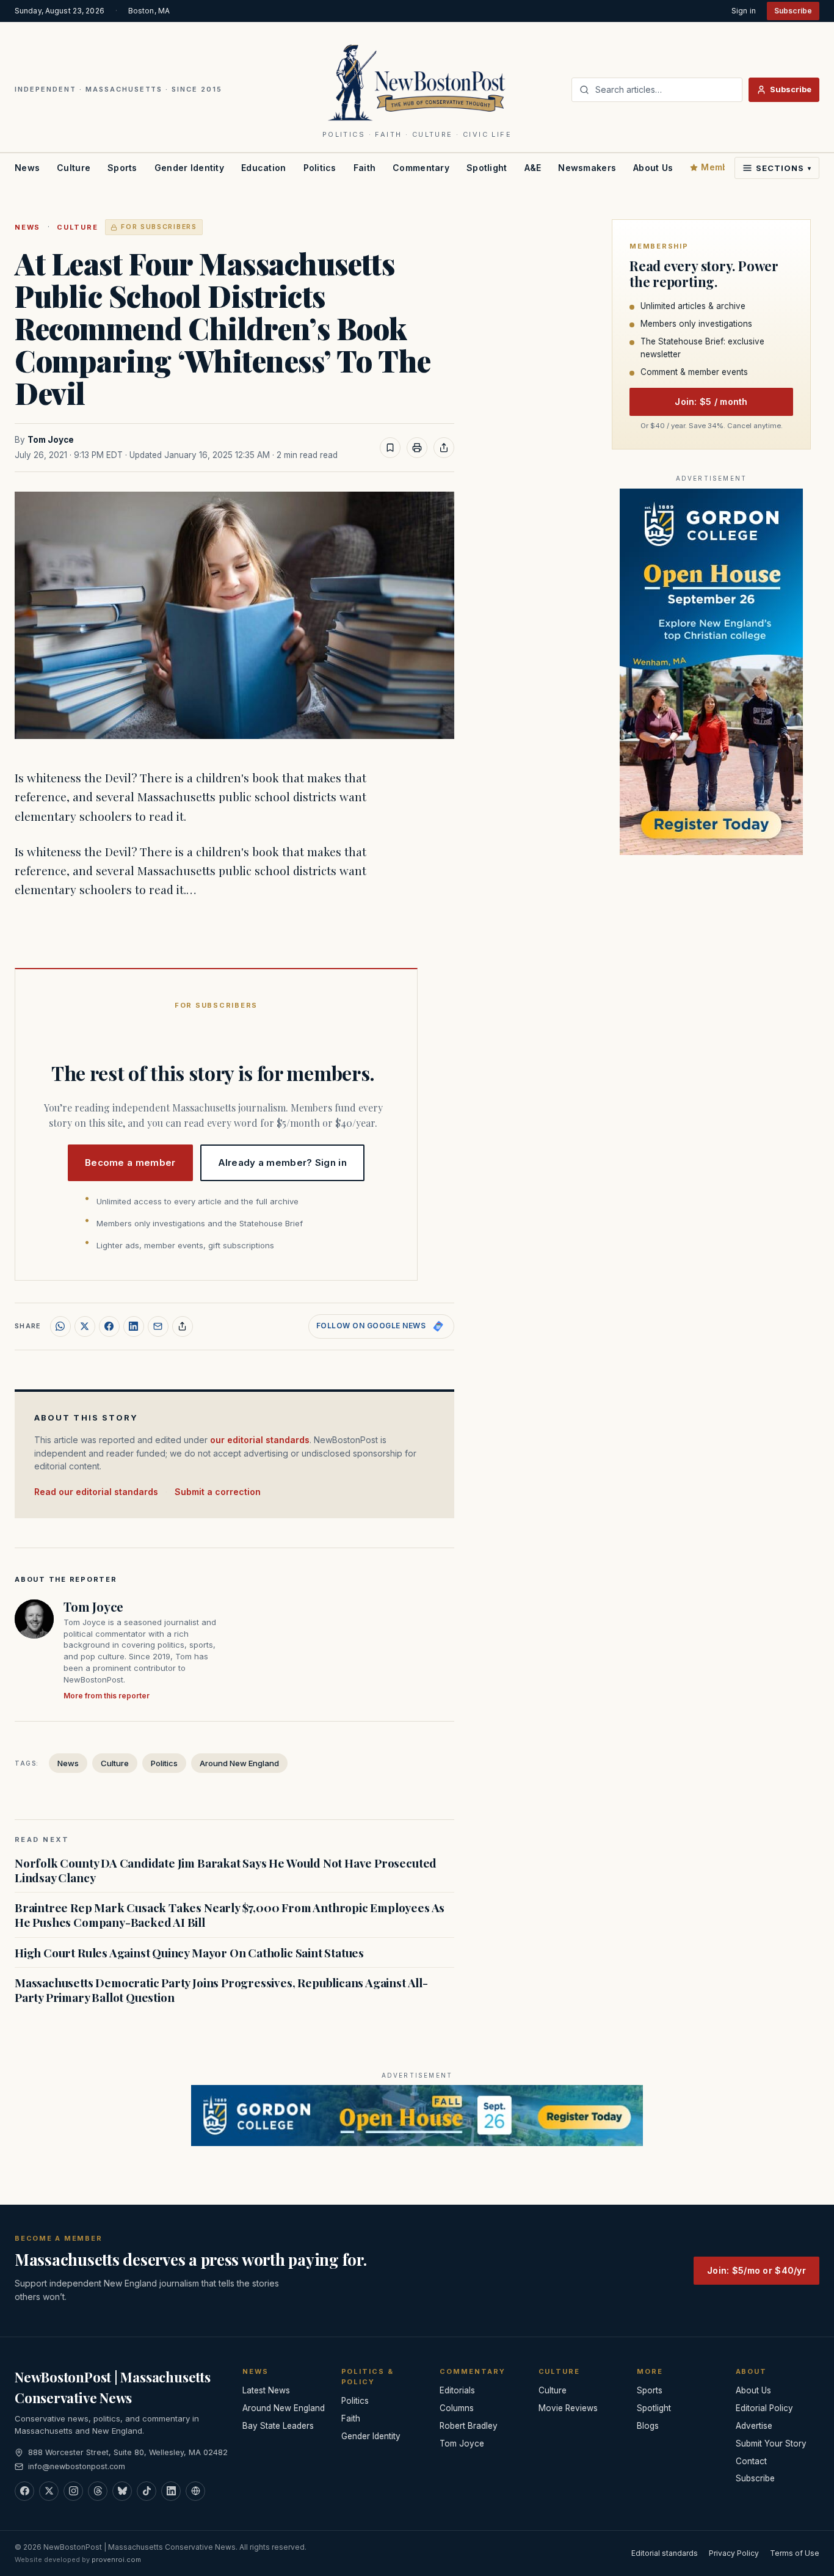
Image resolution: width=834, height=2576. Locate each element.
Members (722, 167)
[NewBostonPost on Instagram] (73, 2491)
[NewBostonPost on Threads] (98, 2491)
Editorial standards (665, 2553)
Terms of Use (795, 2553)
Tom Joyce (51, 440)
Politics (320, 168)
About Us (653, 168)
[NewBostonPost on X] (49, 2491)
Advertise (754, 2426)
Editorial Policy (764, 2408)
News (27, 168)
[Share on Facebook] (109, 1326)
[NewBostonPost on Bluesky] (122, 2491)
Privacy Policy (734, 2553)
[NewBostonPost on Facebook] (24, 2491)
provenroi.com (116, 2560)
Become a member (130, 1162)
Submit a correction (218, 1492)
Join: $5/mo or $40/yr (756, 2270)
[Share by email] (158, 1326)
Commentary (421, 168)
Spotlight (487, 168)
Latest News (266, 2390)
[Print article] (417, 448)
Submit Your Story (771, 2443)
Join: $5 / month (711, 402)
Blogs (648, 2426)
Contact (751, 2461)
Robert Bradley (469, 2426)
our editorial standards (260, 1440)
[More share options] (183, 1326)
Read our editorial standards (96, 1492)
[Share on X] (85, 1326)
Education (264, 168)
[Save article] (390, 448)
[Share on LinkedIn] (134, 1326)
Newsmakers (587, 168)
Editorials (457, 2390)
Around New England (239, 1763)
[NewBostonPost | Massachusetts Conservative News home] (417, 82)
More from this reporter (107, 1696)
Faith (364, 168)
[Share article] (444, 448)
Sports (122, 168)
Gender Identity (189, 168)
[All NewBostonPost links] (195, 2491)
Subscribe (793, 11)
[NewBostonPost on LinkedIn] (171, 2491)
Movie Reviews (568, 2408)
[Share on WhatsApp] (60, 1326)
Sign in (744, 11)
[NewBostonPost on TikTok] (147, 2491)
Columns (457, 2408)
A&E (533, 168)
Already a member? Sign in (283, 1162)
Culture (74, 168)
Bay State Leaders (278, 2426)
